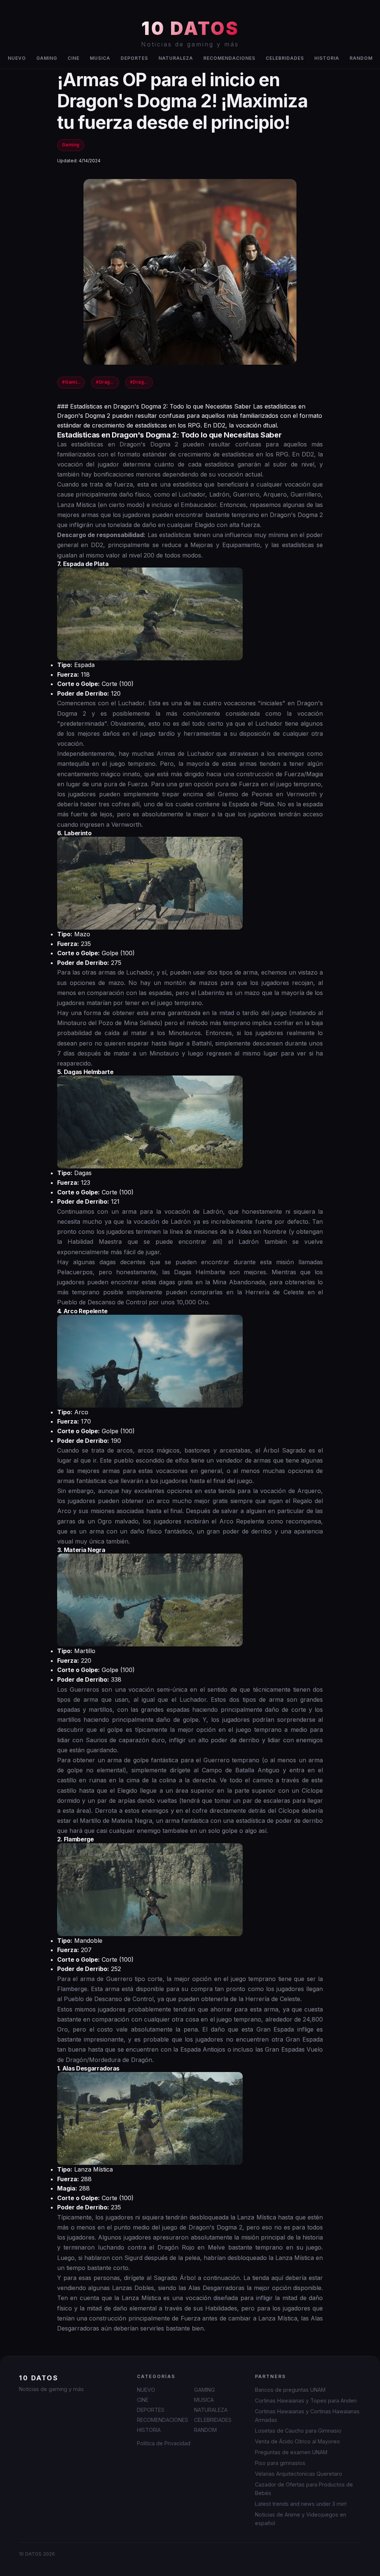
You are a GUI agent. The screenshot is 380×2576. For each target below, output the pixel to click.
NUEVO (17, 58)
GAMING (47, 58)
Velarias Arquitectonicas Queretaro (299, 2474)
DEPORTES (134, 58)
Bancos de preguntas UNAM (290, 2390)
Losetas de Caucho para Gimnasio (298, 2431)
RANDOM (361, 58)
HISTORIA (327, 58)
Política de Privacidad (164, 2443)
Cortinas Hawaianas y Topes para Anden (306, 2401)
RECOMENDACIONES (229, 58)
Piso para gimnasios (280, 2463)
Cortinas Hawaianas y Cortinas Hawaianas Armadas (307, 2416)
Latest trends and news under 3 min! (301, 2504)
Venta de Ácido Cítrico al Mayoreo (297, 2441)
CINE (73, 58)
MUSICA (100, 58)
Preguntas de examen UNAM (291, 2452)
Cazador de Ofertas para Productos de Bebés (304, 2489)
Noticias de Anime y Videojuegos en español (301, 2519)
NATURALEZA (176, 58)
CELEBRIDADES (285, 58)
